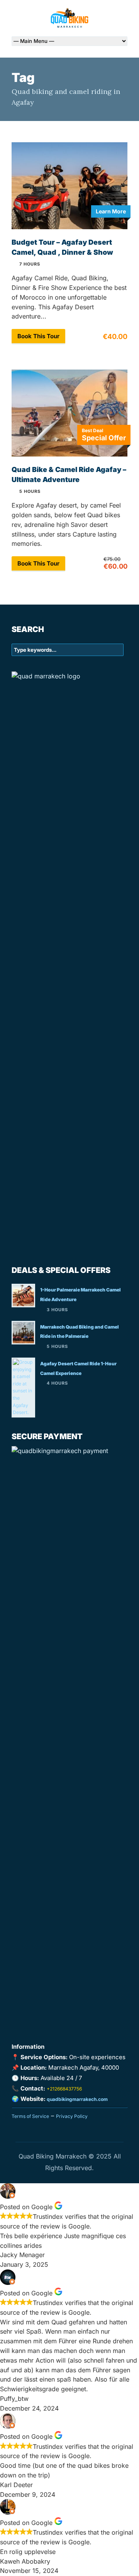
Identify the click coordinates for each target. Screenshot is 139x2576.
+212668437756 (64, 2089)
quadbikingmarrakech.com (77, 2099)
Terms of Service (30, 2116)
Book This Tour (38, 336)
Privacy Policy (72, 2116)
